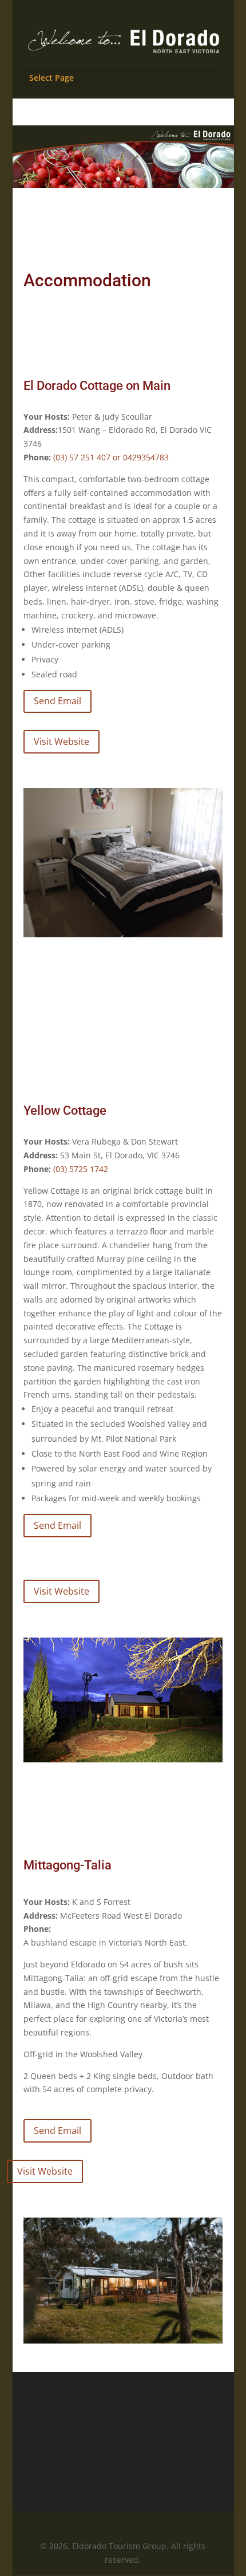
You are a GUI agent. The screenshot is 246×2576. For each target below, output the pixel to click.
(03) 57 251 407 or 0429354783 (111, 457)
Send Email (57, 701)
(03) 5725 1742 (81, 1169)
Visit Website (61, 741)
